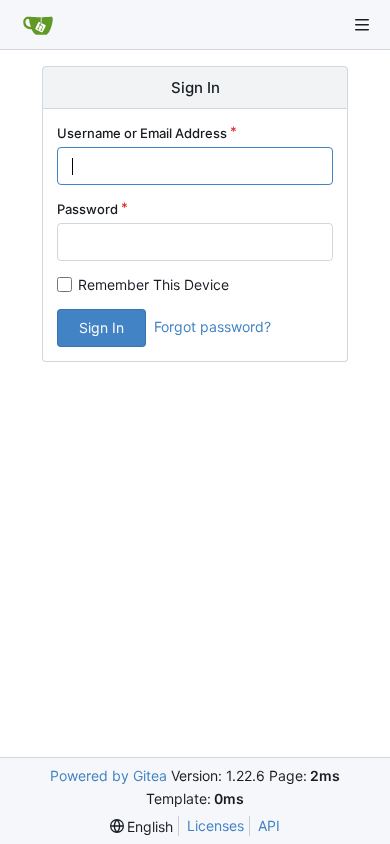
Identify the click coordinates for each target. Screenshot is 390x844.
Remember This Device (153, 284)
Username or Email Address (142, 133)
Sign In (101, 327)
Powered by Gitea (108, 775)
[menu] (142, 826)
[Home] (38, 25)
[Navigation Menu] (362, 25)
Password (87, 209)
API (269, 825)
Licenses (215, 825)
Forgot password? (212, 326)
